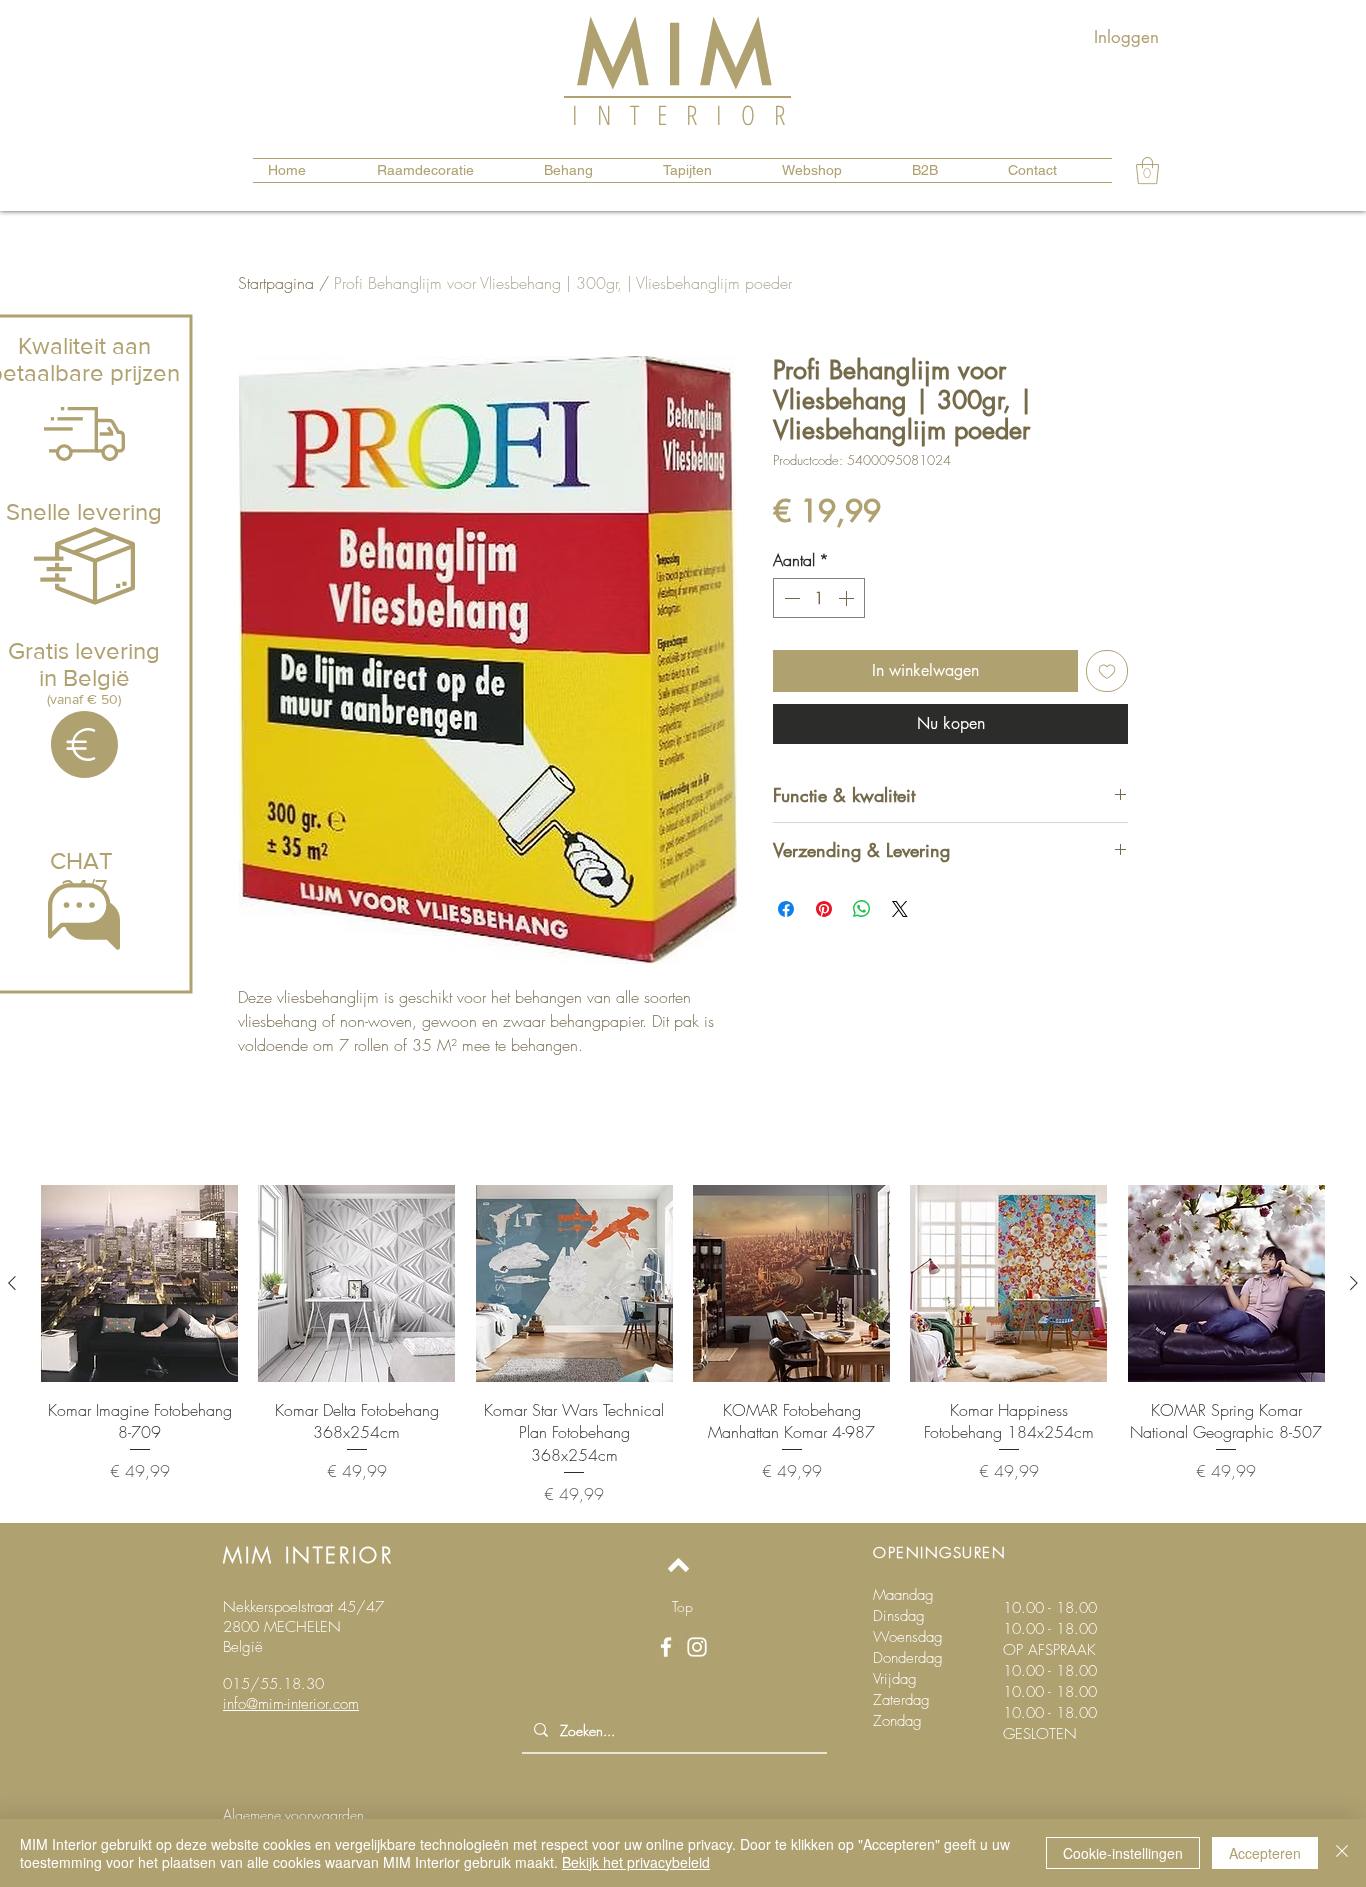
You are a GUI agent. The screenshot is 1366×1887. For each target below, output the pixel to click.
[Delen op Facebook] (786, 909)
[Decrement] (790, 598)
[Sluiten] (1342, 1853)
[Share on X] (900, 909)
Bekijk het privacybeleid (636, 1862)
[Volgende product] (1354, 1283)
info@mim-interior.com (291, 1704)
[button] (1147, 170)
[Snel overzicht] (139, 1283)
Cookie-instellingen (1123, 1853)
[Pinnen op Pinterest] (824, 909)
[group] (683, 1345)
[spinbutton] (819, 598)
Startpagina (276, 283)
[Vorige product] (12, 1283)
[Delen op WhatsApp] (862, 909)
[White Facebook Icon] (666, 1647)
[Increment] (848, 598)
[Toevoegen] (1107, 671)
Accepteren (1265, 1853)
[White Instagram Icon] (697, 1647)
